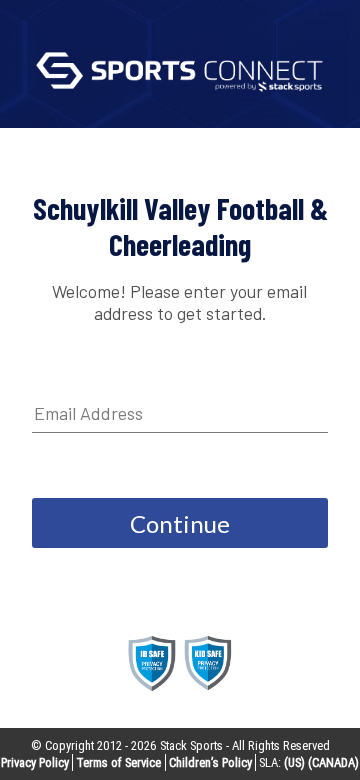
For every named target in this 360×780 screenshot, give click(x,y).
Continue (180, 523)
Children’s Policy (210, 762)
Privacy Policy (35, 762)
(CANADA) (333, 762)
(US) (294, 762)
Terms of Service (118, 762)
